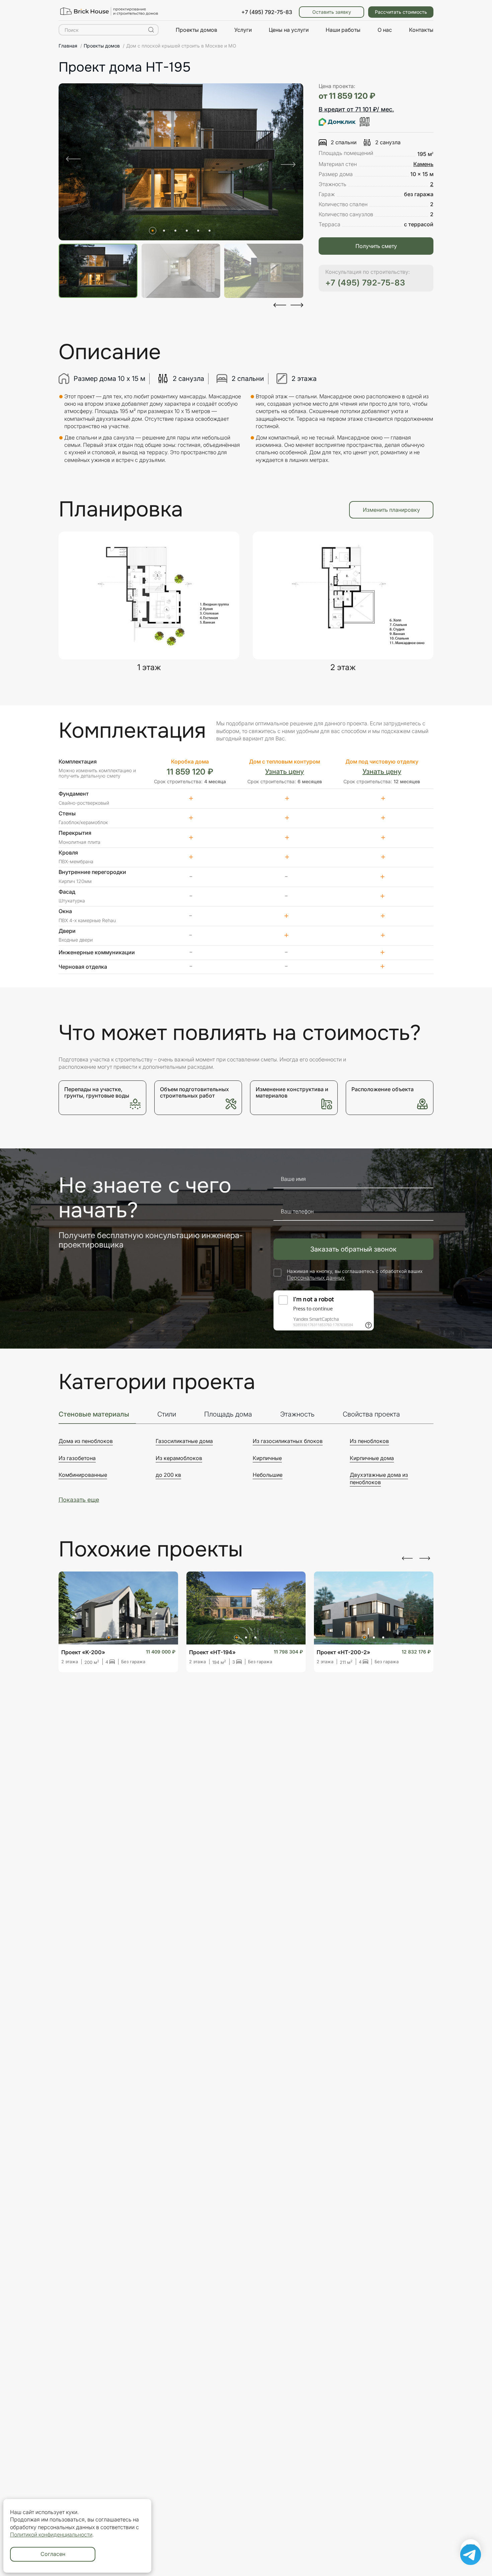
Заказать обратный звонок (353, 1249)
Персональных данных (316, 1278)
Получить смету (376, 246)
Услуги (243, 30)
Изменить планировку (391, 510)
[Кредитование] (344, 124)
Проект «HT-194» (212, 1652)
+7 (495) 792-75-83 (267, 12)
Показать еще (79, 1500)
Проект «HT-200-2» (343, 1652)
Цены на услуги (289, 30)
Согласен (53, 2554)
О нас (385, 30)
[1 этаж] (149, 595)
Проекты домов (196, 30)
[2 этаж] (343, 595)
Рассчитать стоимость (401, 12)
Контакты (421, 30)
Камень (423, 164)
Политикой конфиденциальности (51, 2534)
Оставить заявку (332, 12)
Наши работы (343, 30)
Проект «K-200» (83, 1652)
